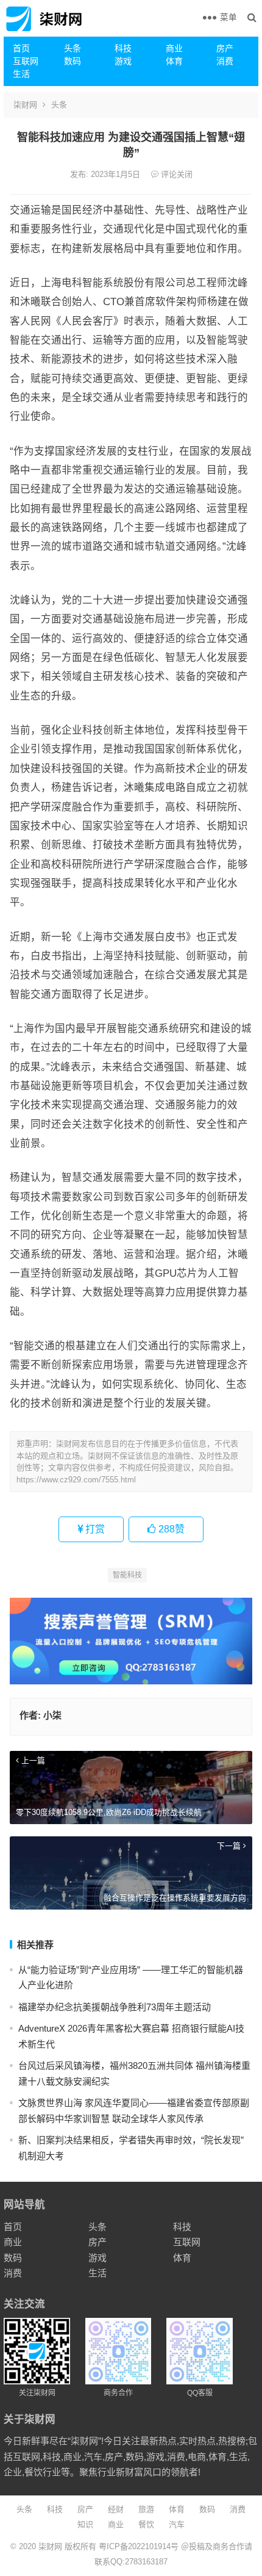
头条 (73, 48)
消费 (225, 61)
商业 (174, 48)
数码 (73, 61)
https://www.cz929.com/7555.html (76, 1480)
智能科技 (127, 1575)
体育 (174, 61)
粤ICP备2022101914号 (139, 2546)
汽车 (177, 2524)
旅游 (146, 2509)
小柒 (52, 1715)
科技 (123, 48)
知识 (85, 2524)
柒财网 (25, 105)
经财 (116, 2509)
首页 (21, 48)
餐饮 (146, 2524)
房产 (225, 48)
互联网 (26, 61)
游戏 (123, 61)
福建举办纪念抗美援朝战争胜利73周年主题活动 (115, 2007)
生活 (21, 74)
